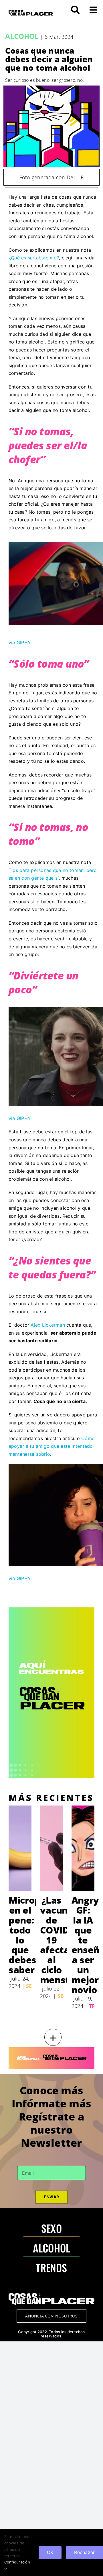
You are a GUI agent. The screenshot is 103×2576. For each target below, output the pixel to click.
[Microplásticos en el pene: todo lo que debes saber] (20, 1848)
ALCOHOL (52, 2248)
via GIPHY (20, 643)
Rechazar (84, 2552)
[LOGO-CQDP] (31, 12)
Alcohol (22, 36)
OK (50, 2552)
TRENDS (51, 2267)
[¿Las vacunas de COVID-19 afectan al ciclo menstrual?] (51, 1848)
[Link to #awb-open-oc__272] (75, 10)
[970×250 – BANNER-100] (51, 2050)
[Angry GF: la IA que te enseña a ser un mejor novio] (83, 1848)
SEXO (51, 2228)
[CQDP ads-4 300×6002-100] (51, 1610)
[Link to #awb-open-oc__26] (93, 10)
